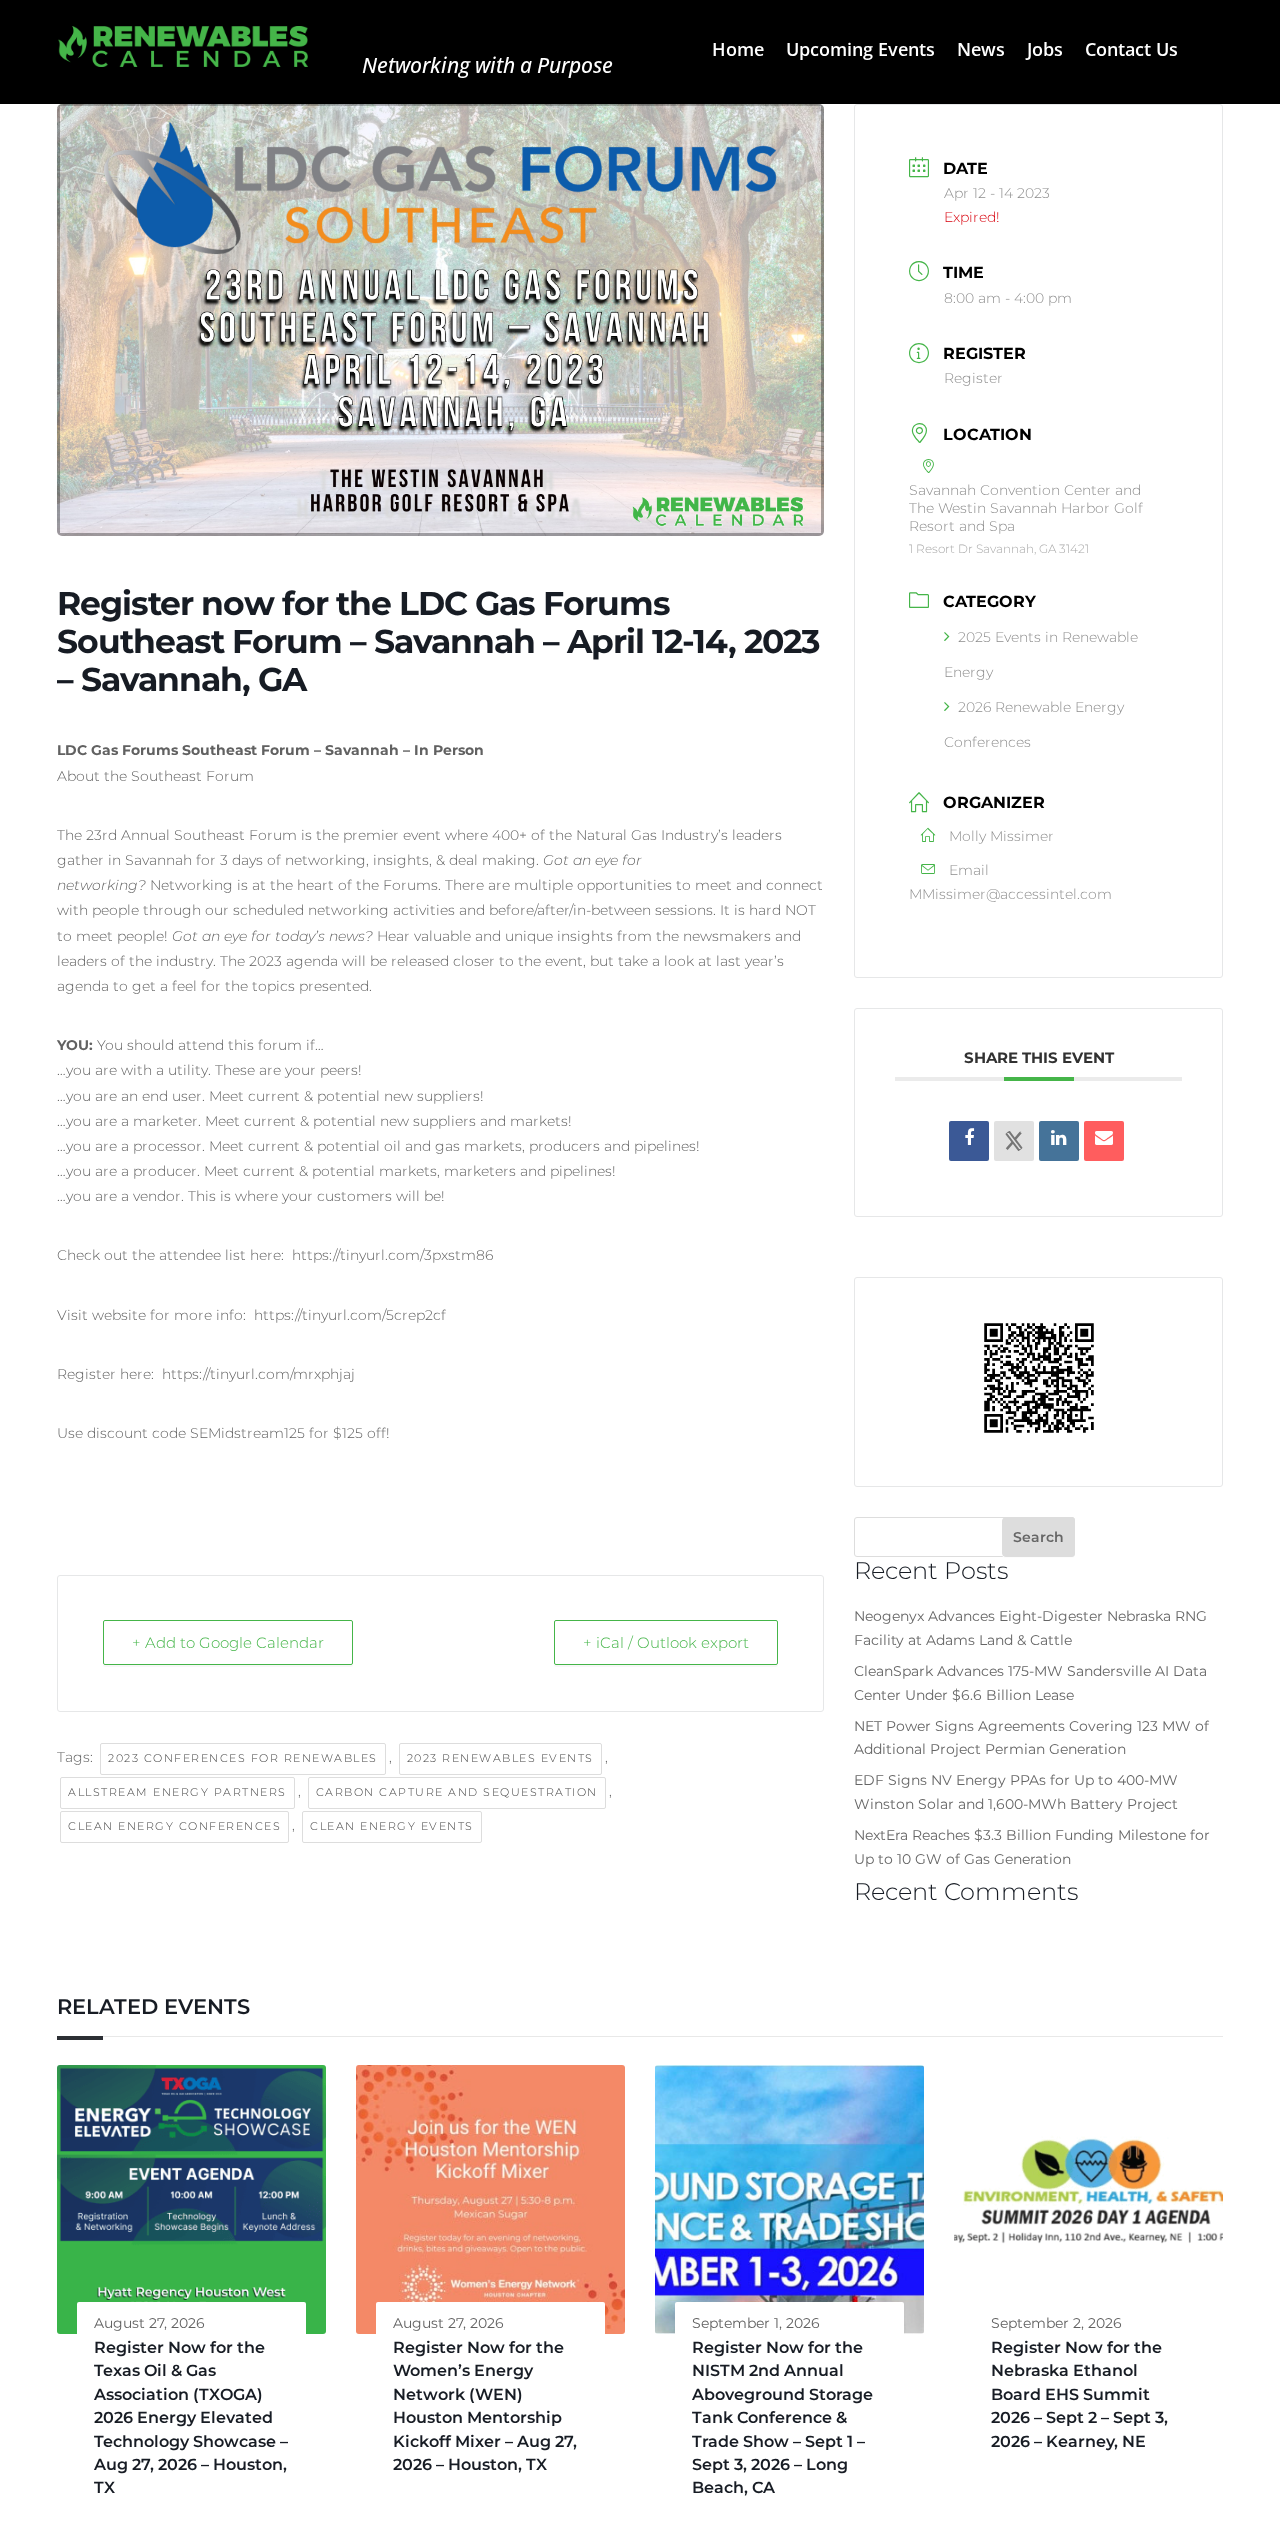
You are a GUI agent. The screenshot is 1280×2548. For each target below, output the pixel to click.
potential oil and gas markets (419, 1146)
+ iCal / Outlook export (666, 1642)
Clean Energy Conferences (174, 1826)
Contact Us (1131, 51)
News (981, 51)
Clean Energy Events (392, 1826)
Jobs (1045, 51)
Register (973, 378)
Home (738, 51)
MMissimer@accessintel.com (1010, 894)
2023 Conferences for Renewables (243, 1758)
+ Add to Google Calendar (228, 1642)
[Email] (1104, 1141)
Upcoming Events (860, 51)
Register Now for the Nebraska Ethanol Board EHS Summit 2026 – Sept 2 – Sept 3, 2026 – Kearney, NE (1079, 2394)
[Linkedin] (1059, 1141)
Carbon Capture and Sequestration (457, 1792)
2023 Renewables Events (500, 1758)
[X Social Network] (1014, 1141)
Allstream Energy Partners (177, 1792)
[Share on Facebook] (969, 1141)
